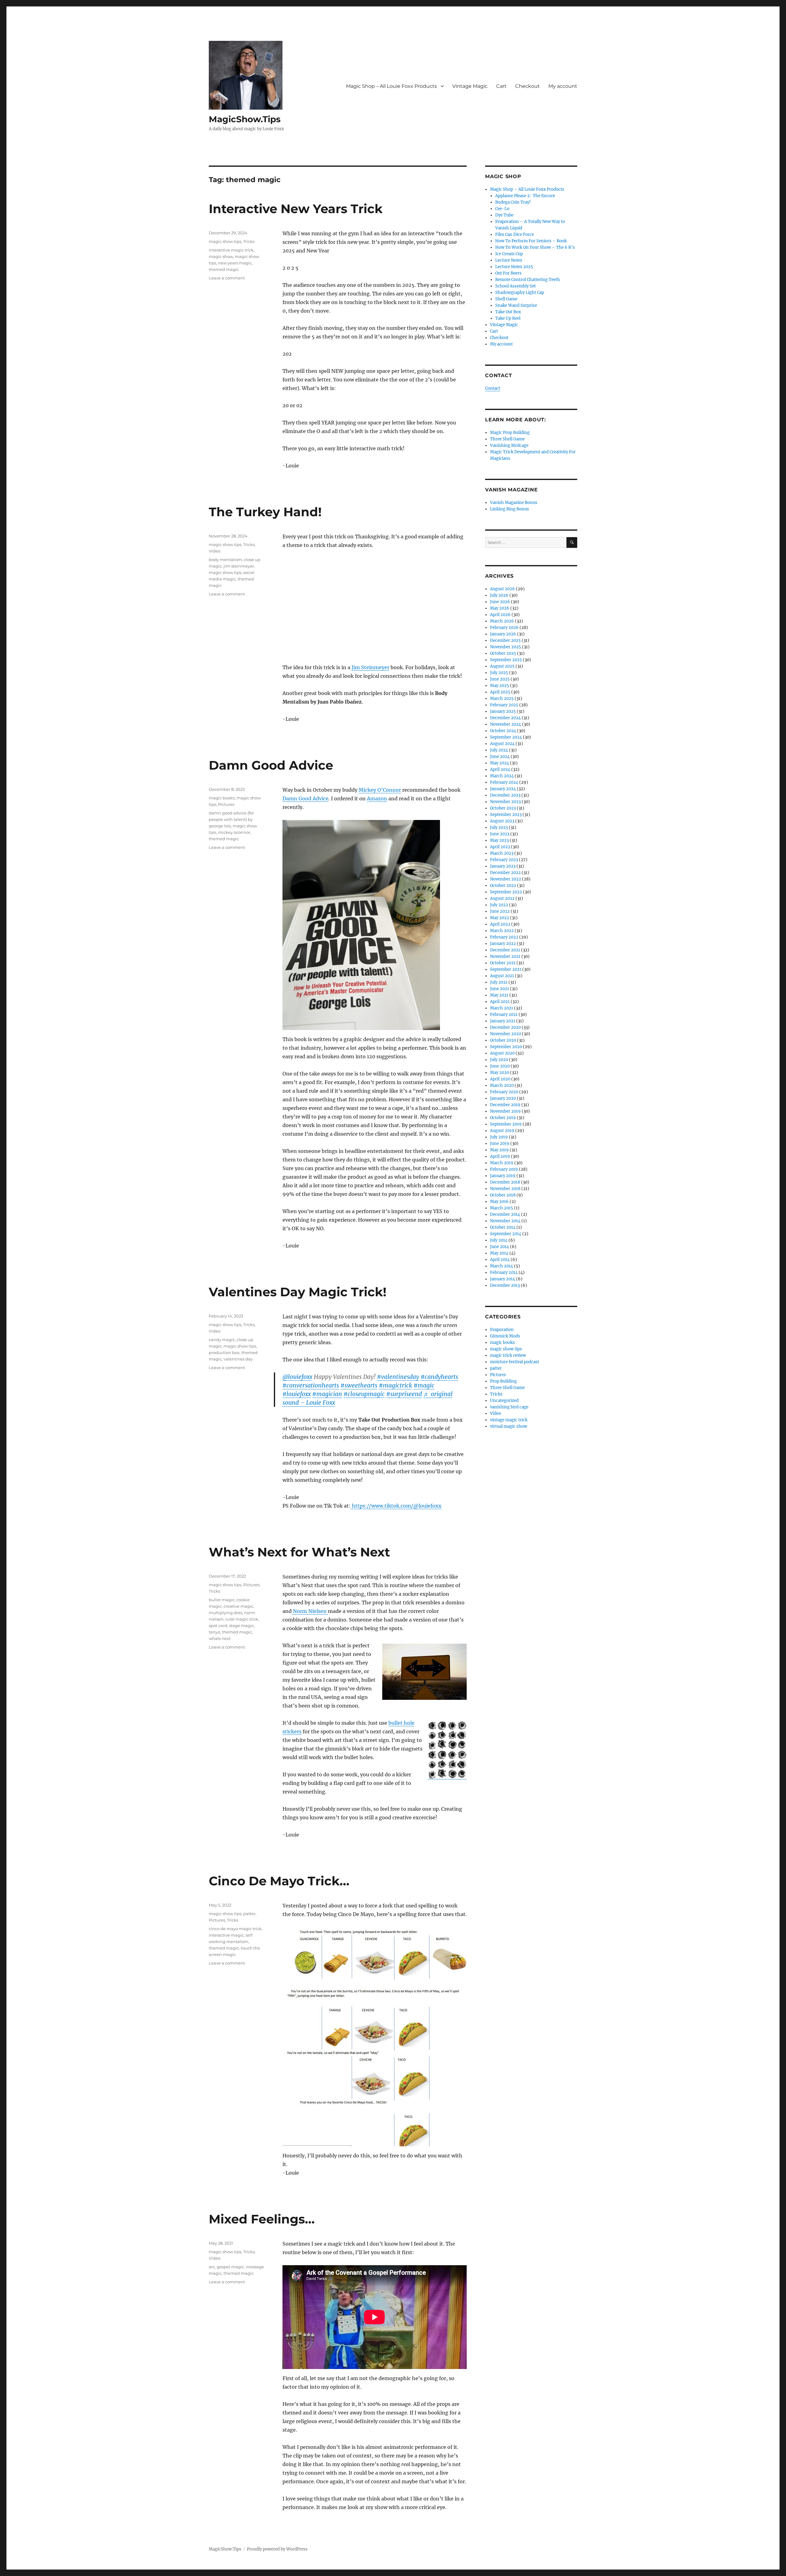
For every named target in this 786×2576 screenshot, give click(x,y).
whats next (220, 1638)
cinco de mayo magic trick (235, 1929)
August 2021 (502, 976)
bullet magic (222, 1600)
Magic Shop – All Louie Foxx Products (391, 86)
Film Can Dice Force (515, 234)
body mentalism (225, 560)
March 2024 (502, 776)
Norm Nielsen (310, 1611)
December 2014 (505, 1214)
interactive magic (226, 1935)
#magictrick (395, 1385)
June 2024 (500, 757)
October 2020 (503, 1040)
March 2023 (502, 853)
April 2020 (500, 1079)
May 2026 (500, 608)
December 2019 (505, 1105)
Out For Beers (508, 273)
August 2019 (502, 1131)
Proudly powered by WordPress (277, 2549)
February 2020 (504, 1092)
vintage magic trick (509, 1420)
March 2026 (502, 621)
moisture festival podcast (515, 1362)
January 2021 (503, 1021)
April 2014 (500, 1260)
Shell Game (506, 299)
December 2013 (505, 1285)
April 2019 (500, 1156)
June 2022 (500, 911)
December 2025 (505, 640)
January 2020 (503, 1098)
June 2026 (500, 602)
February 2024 (504, 782)
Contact (493, 388)
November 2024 (506, 724)
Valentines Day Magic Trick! (298, 1292)
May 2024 (500, 763)
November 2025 (506, 647)
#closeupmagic (364, 1394)
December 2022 (505, 873)
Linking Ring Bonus (510, 509)
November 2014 (505, 1221)
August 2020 (502, 1053)
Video (215, 551)
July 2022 (499, 905)
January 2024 (503, 789)
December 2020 (505, 1027)
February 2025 (504, 705)
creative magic (238, 1606)
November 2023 (505, 802)
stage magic (241, 1626)
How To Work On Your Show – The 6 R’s (535, 247)
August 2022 (502, 898)
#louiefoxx (297, 1394)
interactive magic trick (231, 250)
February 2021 (504, 1015)
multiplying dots (226, 1613)
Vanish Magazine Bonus (514, 503)
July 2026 (499, 595)
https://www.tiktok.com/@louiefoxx (396, 1506)
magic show (221, 256)
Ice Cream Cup (509, 254)
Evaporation (502, 1330)
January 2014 (503, 1279)
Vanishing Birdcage (509, 445)
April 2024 (500, 769)
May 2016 (499, 1202)
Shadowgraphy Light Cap (520, 293)
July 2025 (499, 673)
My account (563, 86)
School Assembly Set (516, 286)
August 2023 (502, 821)
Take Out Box (508, 312)
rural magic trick (242, 1619)
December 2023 (505, 795)
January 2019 (503, 1176)
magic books (222, 798)
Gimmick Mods (505, 1336)
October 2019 (503, 1118)
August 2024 (502, 744)
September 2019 (506, 1124)
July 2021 (499, 982)
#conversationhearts (311, 1385)
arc (212, 2267)
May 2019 (499, 1150)
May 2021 (499, 995)
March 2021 (502, 1008)
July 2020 (499, 1060)
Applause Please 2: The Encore (525, 196)
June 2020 (500, 1066)
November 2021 (505, 956)
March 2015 (502, 1208)
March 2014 (502, 1266)
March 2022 (502, 931)
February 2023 (504, 860)
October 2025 (503, 653)
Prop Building (503, 1381)
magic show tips (225, 241)
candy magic (222, 1340)
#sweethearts (359, 1385)
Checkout (527, 86)
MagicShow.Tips (245, 119)
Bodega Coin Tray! (513, 202)
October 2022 (503, 886)
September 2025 (506, 660)
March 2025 (502, 699)
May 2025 (500, 686)
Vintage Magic (470, 86)
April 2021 (500, 1002)
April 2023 (500, 847)
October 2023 (503, 808)
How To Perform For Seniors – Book (531, 241)
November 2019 (505, 1111)
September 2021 (506, 969)
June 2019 (500, 1144)
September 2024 (506, 737)
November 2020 (506, 1034)
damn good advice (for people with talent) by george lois (231, 819)
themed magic (224, 269)
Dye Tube (504, 215)
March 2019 (502, 1163)
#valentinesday (398, 1377)
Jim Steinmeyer (370, 667)
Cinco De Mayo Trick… (279, 1881)
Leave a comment (227, 278)
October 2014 (503, 1227)
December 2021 (505, 950)
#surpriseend (404, 1394)
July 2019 (499, 1137)
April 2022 (500, 924)
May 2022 (500, 918)
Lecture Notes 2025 (514, 267)
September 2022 (506, 892)
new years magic (235, 263)
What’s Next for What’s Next (299, 1552)
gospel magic (230, 2267)
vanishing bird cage (509, 1407)
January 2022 (503, 944)
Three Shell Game (507, 439)
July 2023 (499, 827)
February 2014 (504, 1272)
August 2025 (502, 666)
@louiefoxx (297, 1377)
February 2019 (504, 1169)
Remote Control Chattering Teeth (528, 280)
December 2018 (505, 1182)
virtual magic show (509, 1426)
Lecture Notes (509, 260)
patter (249, 1914)
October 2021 (503, 963)
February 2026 (504, 628)
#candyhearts (439, 1377)
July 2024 (499, 750)
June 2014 (500, 1247)
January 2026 (503, 634)
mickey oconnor (234, 832)
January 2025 (503, 711)
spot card (218, 1626)
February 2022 (504, 937)
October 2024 (503, 731)
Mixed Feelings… (262, 2219)
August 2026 (502, 589)
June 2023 (500, 834)
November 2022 (506, 879)
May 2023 (499, 840)
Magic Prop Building (510, 433)
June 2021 (500, 989)
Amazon (377, 798)
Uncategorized (504, 1401)
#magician (327, 1394)
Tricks (249, 241)
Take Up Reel (508, 318)
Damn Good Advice (271, 765)
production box (224, 1352)
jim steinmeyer (239, 566)
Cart (501, 86)
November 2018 (505, 1189)
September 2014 (506, 1234)
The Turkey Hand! (265, 512)
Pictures (226, 804)
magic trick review (508, 1355)
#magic (424, 1385)
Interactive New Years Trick (296, 209)
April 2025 (500, 692)
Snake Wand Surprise (516, 305)
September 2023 (506, 815)
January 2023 (503, 866)
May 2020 (500, 1073)
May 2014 (499, 1253)
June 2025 (500, 679)
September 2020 (506, 1047)
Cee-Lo (502, 209)
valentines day (238, 1359)
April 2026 (500, 615)
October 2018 (503, 1195)
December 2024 (505, 718)
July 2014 (499, 1240)
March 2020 (502, 1085)
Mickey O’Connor (380, 790)
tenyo (214, 1632)
